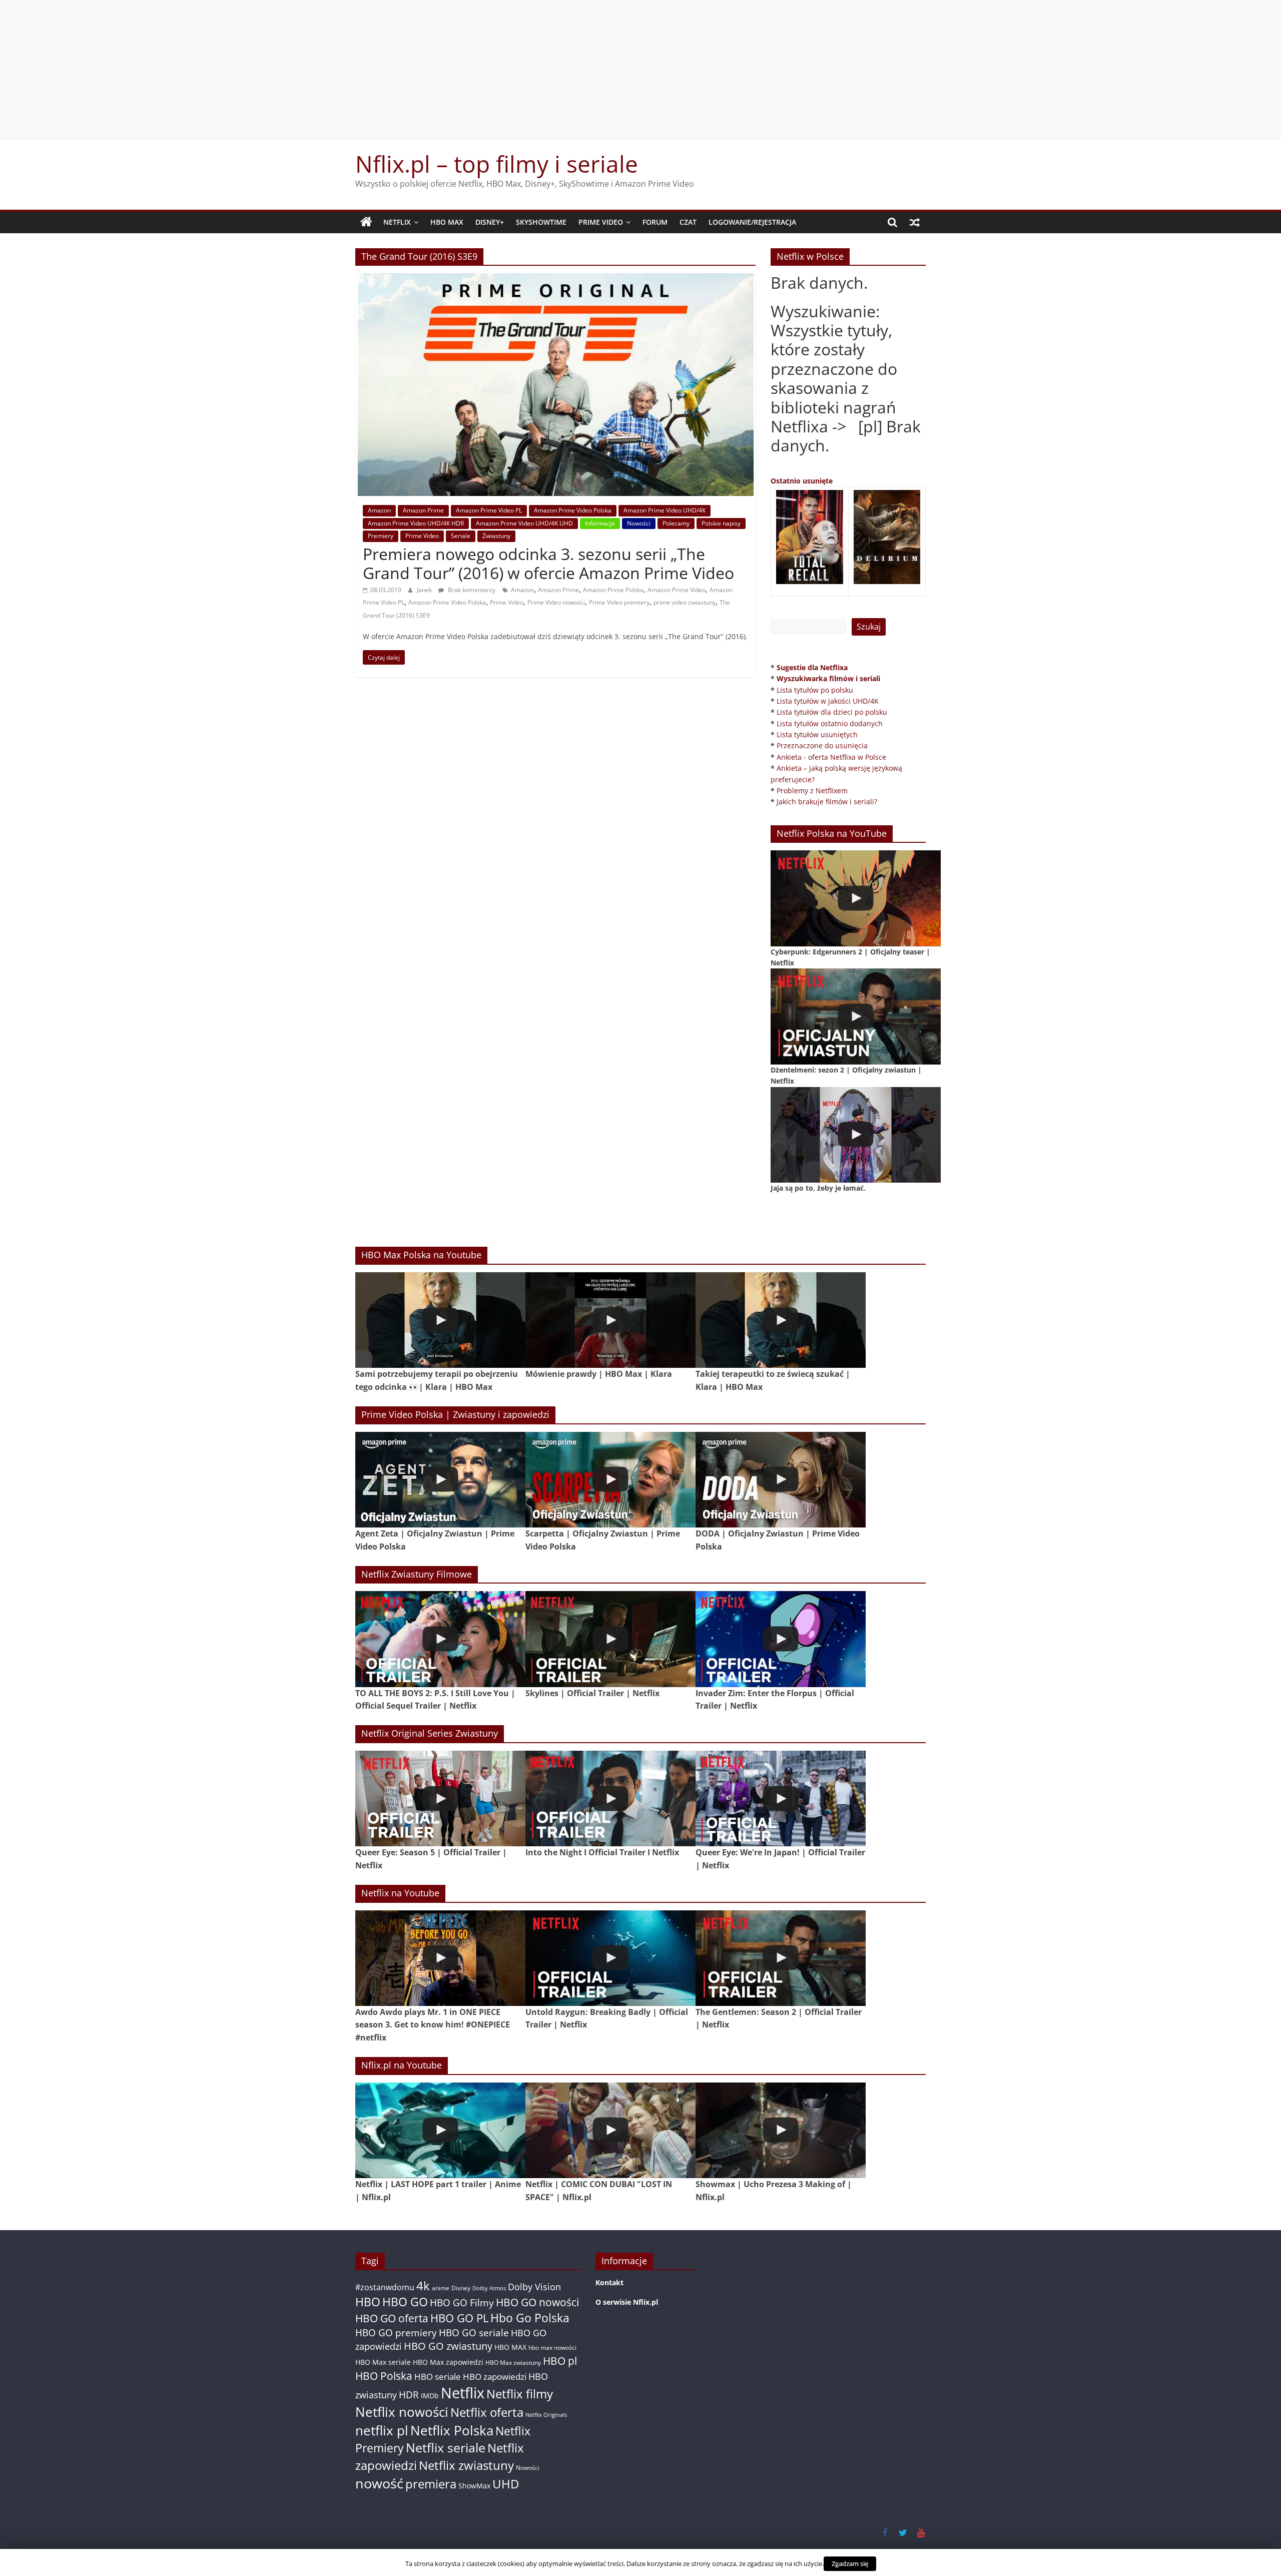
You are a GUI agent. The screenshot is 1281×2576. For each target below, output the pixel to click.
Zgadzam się (850, 2563)
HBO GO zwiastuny (448, 2346)
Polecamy (676, 523)
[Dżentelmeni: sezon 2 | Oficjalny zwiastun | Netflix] (856, 1016)
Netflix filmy (520, 2394)
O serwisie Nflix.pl (627, 2302)
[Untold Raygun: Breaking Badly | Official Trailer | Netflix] (610, 1958)
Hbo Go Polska (530, 2318)
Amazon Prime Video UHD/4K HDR (416, 523)
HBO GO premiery (396, 2333)
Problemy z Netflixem (812, 791)
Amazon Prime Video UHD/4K (665, 510)
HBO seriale (438, 2376)
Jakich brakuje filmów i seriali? (827, 802)
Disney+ (490, 222)
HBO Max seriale (383, 2362)
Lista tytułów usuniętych (817, 734)
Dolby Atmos (489, 2288)
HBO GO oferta (392, 2318)
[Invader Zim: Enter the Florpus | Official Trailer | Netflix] (781, 1639)
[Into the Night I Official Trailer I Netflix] (610, 1798)
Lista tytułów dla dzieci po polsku (832, 712)
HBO (368, 2302)
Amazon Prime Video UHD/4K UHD (524, 523)
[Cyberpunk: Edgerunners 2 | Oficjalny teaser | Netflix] (856, 898)
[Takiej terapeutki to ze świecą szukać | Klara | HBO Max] (781, 1320)
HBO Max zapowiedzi (448, 2362)
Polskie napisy (721, 523)
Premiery (381, 536)
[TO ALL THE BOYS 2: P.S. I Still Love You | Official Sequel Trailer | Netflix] (440, 1639)
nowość (379, 2483)
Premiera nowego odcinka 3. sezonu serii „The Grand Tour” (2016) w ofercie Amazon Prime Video (548, 563)
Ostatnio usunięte (802, 481)
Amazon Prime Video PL (489, 510)
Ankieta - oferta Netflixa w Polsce (831, 757)
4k (423, 2286)
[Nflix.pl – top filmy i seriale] (366, 222)
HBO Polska (384, 2376)
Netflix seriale (446, 2448)
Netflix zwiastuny (466, 2465)
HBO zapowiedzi (495, 2377)
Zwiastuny (496, 536)
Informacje (600, 523)
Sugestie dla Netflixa (812, 667)
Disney (461, 2288)
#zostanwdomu (385, 2287)
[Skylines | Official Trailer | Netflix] (610, 1639)
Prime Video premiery (619, 602)
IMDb (430, 2396)
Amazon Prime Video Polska (573, 510)
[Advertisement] (640, 70)
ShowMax (474, 2486)
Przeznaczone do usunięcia (822, 745)
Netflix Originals (546, 2415)
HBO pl (560, 2361)
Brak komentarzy (471, 590)
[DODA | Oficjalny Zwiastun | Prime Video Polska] (781, 1480)
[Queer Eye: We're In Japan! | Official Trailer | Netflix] (781, 1798)
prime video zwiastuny (685, 602)
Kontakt (609, 2282)
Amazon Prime (423, 510)
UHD (506, 2484)
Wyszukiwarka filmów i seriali (828, 678)
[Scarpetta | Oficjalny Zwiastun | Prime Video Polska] (610, 1480)
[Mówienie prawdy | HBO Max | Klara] (610, 1320)
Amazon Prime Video (677, 590)
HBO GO (405, 2302)
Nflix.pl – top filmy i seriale (497, 164)
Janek (425, 590)
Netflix (397, 222)
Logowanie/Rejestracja (752, 222)
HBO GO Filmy (462, 2302)
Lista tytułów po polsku (815, 690)
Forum (655, 222)
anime (441, 2288)
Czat (688, 222)
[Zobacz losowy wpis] (915, 222)
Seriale (461, 536)
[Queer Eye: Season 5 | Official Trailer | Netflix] (440, 1798)
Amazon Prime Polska (613, 590)
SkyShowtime (541, 222)
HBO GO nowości (537, 2302)
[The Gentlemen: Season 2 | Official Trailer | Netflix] (781, 1958)
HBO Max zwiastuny (513, 2363)
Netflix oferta (487, 2412)
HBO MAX (447, 222)
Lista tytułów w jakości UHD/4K (828, 701)
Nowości (639, 523)
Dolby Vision (534, 2286)
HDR (409, 2395)
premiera (431, 2484)
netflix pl (382, 2430)
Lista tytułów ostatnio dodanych (830, 723)
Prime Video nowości (556, 602)
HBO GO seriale (474, 2333)
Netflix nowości (402, 2412)
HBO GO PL (459, 2318)
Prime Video (601, 222)
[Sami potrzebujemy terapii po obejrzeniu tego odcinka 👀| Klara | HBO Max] (440, 1320)
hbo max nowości (552, 2347)
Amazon (379, 510)
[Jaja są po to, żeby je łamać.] (856, 1135)
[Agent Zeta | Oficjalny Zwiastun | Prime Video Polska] (440, 1480)
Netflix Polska (452, 2430)
